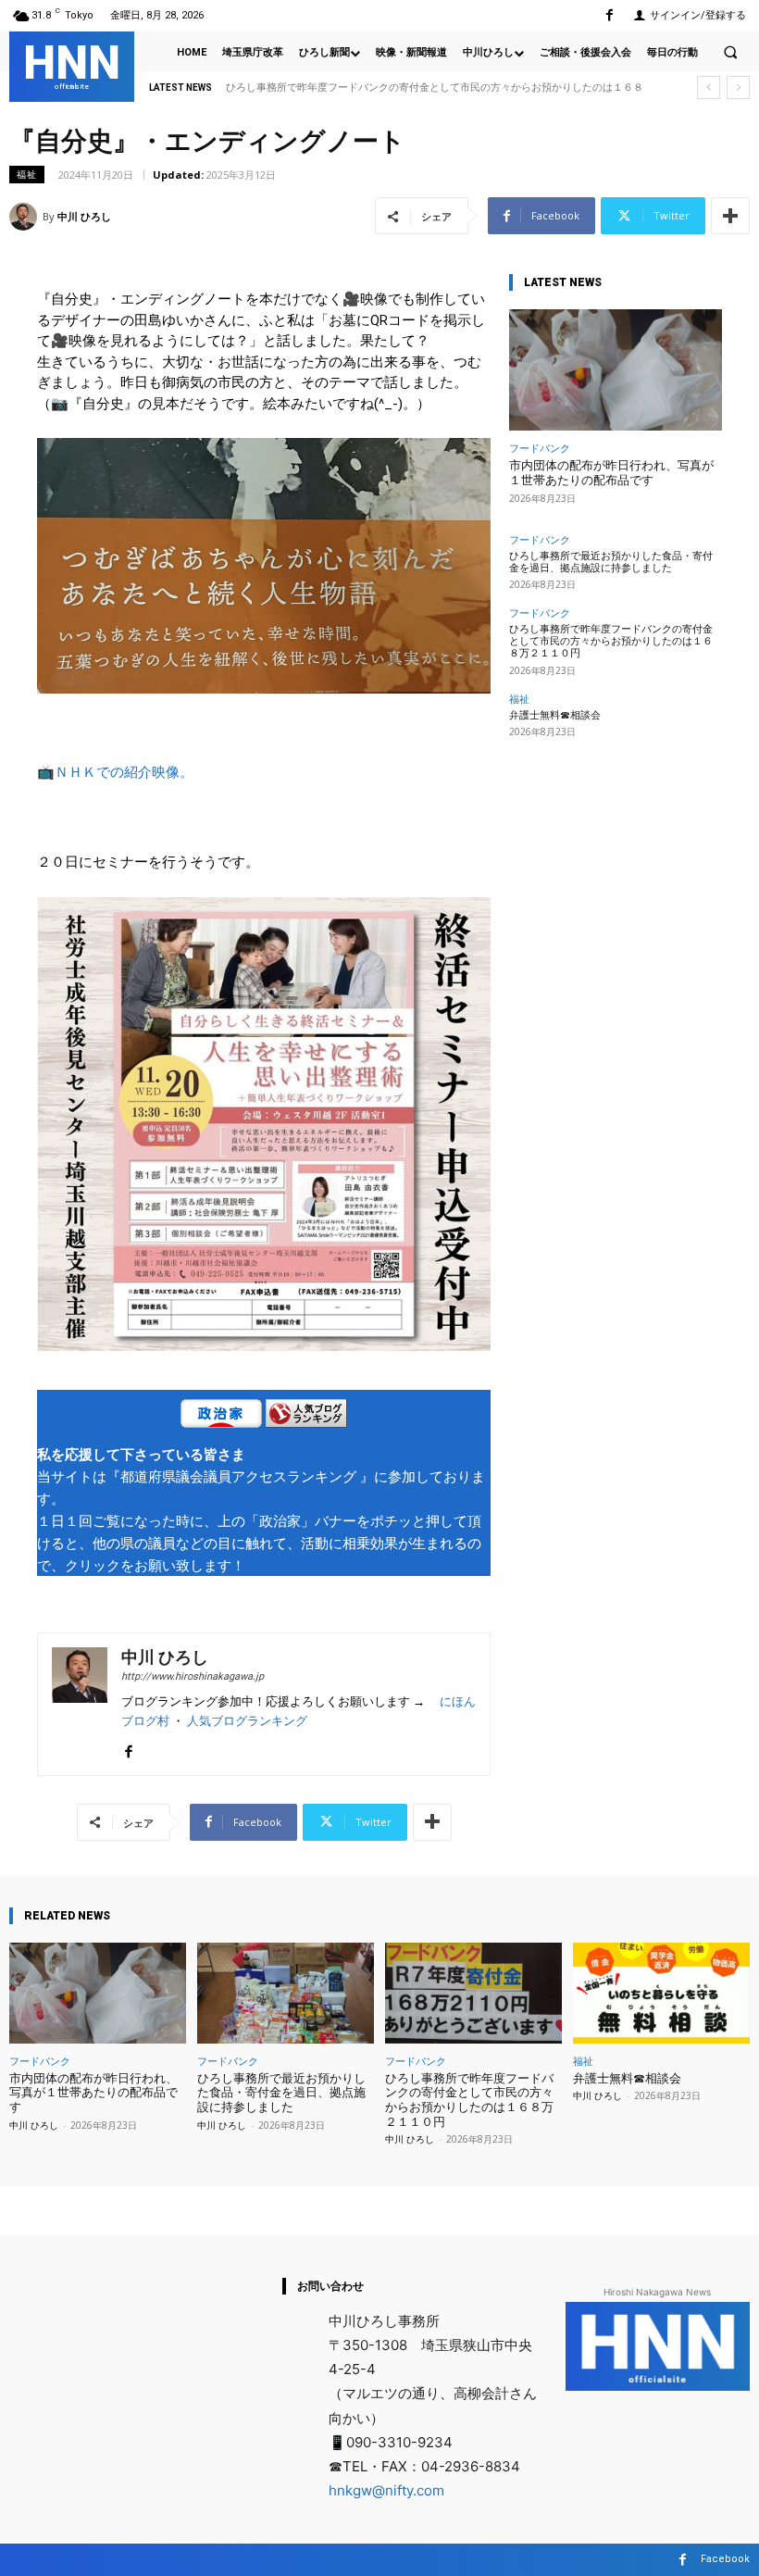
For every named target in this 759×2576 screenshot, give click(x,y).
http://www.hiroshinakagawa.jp (193, 1676)
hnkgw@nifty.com (386, 2490)
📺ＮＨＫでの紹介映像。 (115, 772)
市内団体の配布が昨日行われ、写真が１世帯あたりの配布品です (611, 473)
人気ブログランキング (247, 1721)
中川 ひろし (84, 216)
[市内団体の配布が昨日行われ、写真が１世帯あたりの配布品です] (616, 370)
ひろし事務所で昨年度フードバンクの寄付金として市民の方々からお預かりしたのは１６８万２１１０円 (611, 641)
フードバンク (540, 448)
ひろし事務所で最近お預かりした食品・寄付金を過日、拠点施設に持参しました (611, 562)
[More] (730, 216)
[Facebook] (610, 15)
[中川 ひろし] (26, 217)
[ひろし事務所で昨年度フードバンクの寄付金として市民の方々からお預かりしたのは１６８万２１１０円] (473, 1993)
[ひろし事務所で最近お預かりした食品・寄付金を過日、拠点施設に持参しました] (286, 1993)
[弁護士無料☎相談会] (661, 1993)
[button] (730, 52)
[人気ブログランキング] (306, 1416)
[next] (738, 88)
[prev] (709, 88)
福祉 (27, 174)
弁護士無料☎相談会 (281, 88)
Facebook (725, 2559)
